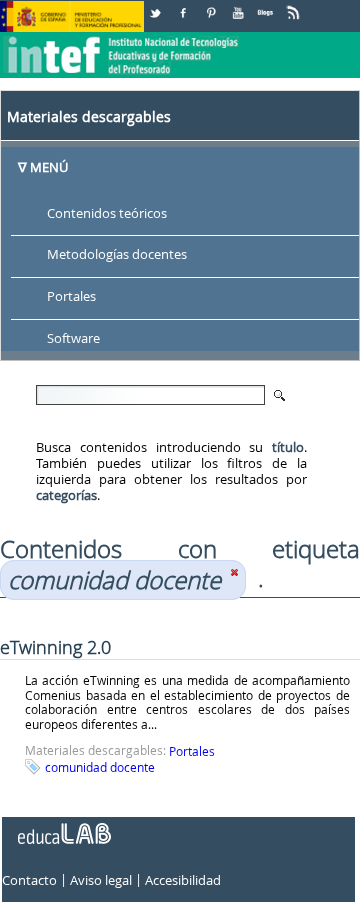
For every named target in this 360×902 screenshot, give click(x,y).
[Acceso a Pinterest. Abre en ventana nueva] (212, 5)
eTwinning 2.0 (55, 647)
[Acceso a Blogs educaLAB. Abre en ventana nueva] (267, 5)
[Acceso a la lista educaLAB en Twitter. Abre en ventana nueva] (157, 5)
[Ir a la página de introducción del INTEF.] (123, 39)
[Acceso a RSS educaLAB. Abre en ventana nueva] (295, 5)
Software (73, 339)
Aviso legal (101, 881)
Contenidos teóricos (107, 213)
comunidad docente (100, 767)
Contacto (29, 881)
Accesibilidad (183, 881)
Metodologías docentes (117, 255)
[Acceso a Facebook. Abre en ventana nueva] (185, 5)
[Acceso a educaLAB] (63, 826)
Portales (71, 297)
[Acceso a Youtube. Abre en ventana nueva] (240, 5)
